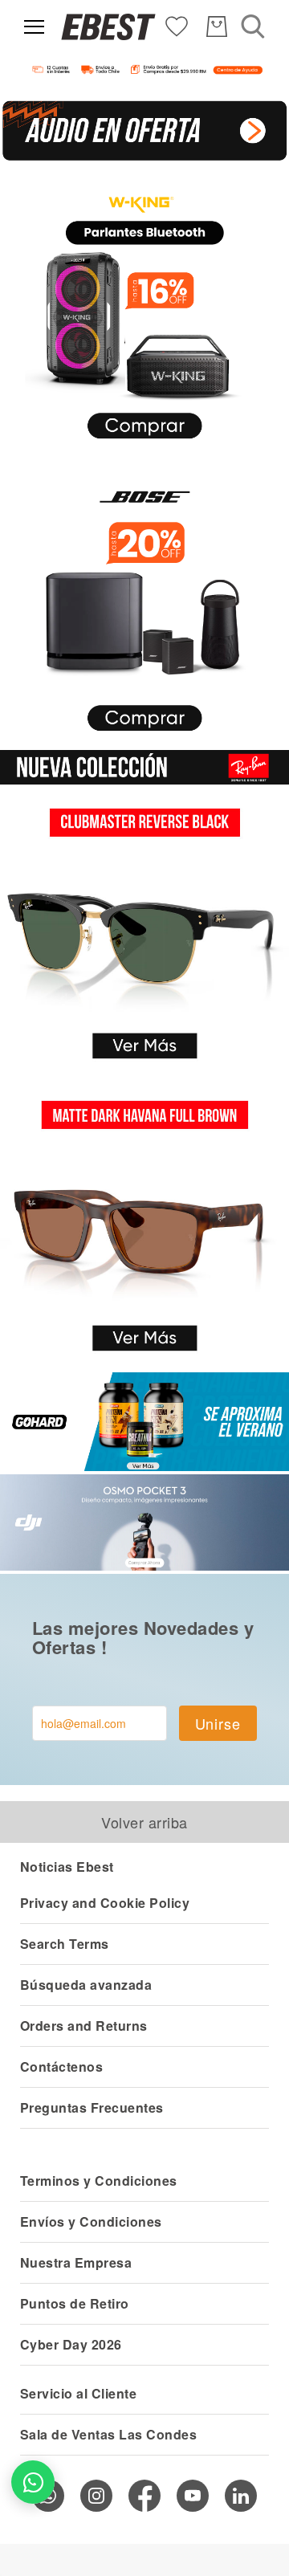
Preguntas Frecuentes (92, 2107)
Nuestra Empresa (76, 2262)
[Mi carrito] (217, 26)
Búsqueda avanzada (86, 1985)
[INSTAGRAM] (96, 2496)
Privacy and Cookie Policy (105, 1903)
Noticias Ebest (67, 1867)
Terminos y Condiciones (99, 2181)
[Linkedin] (241, 2496)
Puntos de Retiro (75, 2303)
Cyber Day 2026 (71, 2344)
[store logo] (108, 27)
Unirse (218, 1723)
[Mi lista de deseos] (177, 25)
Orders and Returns (84, 2026)
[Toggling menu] (34, 27)
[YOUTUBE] (193, 2496)
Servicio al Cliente (78, 2393)
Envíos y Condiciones (91, 2221)
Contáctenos (61, 2067)
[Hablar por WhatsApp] (33, 2482)
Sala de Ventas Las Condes (108, 2434)
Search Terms (65, 1944)
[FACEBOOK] (144, 2496)
